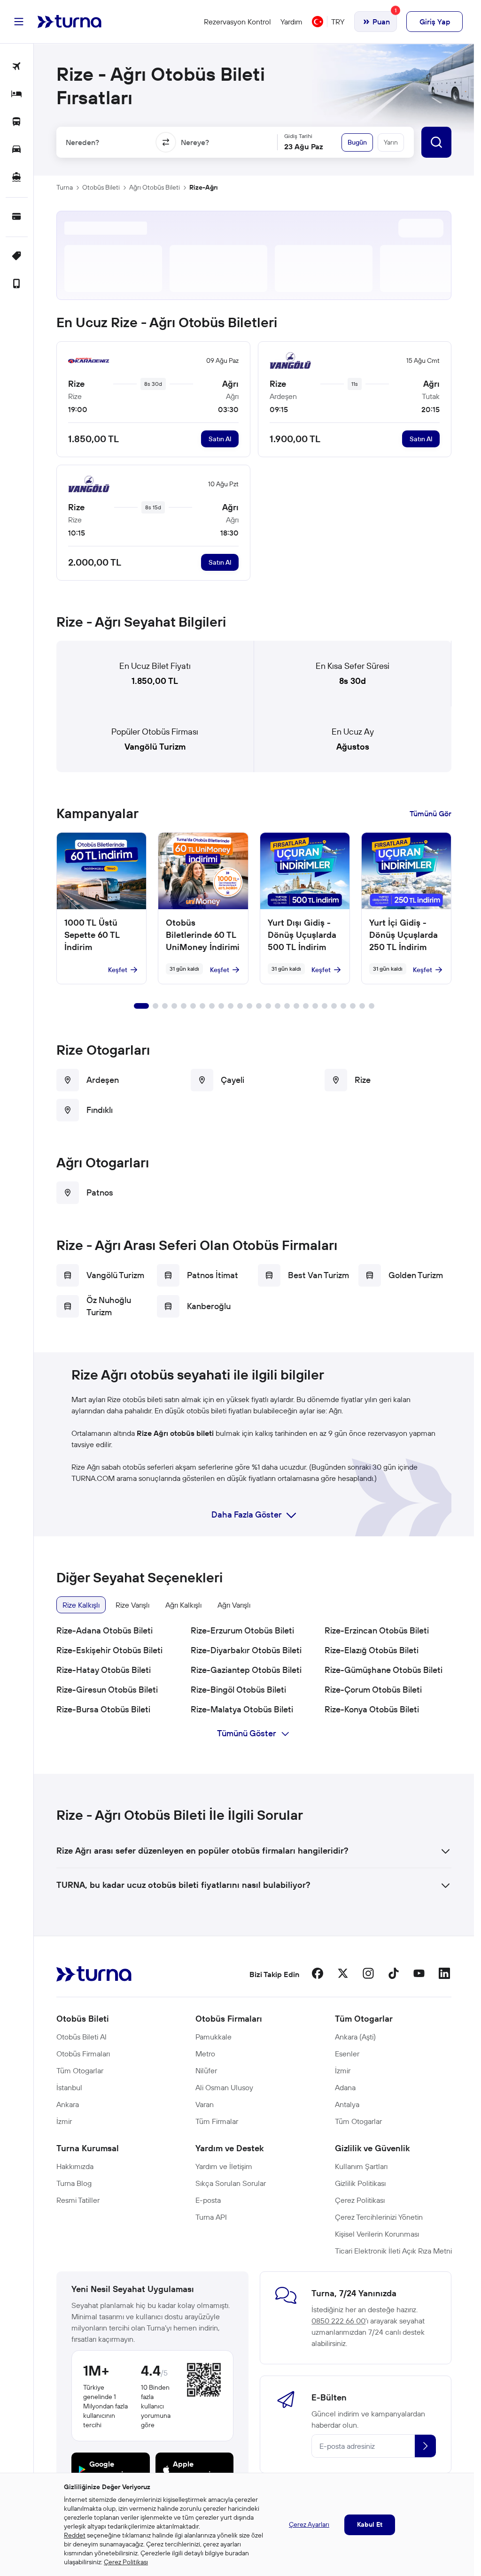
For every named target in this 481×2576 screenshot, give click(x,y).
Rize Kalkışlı (81, 1605)
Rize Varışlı (132, 1605)
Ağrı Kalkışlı (183, 1605)
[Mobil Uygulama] (17, 284)
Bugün (357, 142)
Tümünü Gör (431, 813)
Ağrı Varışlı (234, 1605)
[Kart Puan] (17, 217)
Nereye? (195, 142)
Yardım (291, 22)
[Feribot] (17, 178)
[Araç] (17, 150)
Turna (65, 187)
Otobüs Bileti (101, 187)
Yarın (391, 142)
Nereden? (82, 142)
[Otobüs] (17, 122)
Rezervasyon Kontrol (237, 22)
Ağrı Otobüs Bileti (155, 187)
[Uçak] (17, 67)
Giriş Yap (435, 22)
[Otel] (17, 95)
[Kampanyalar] (17, 257)
